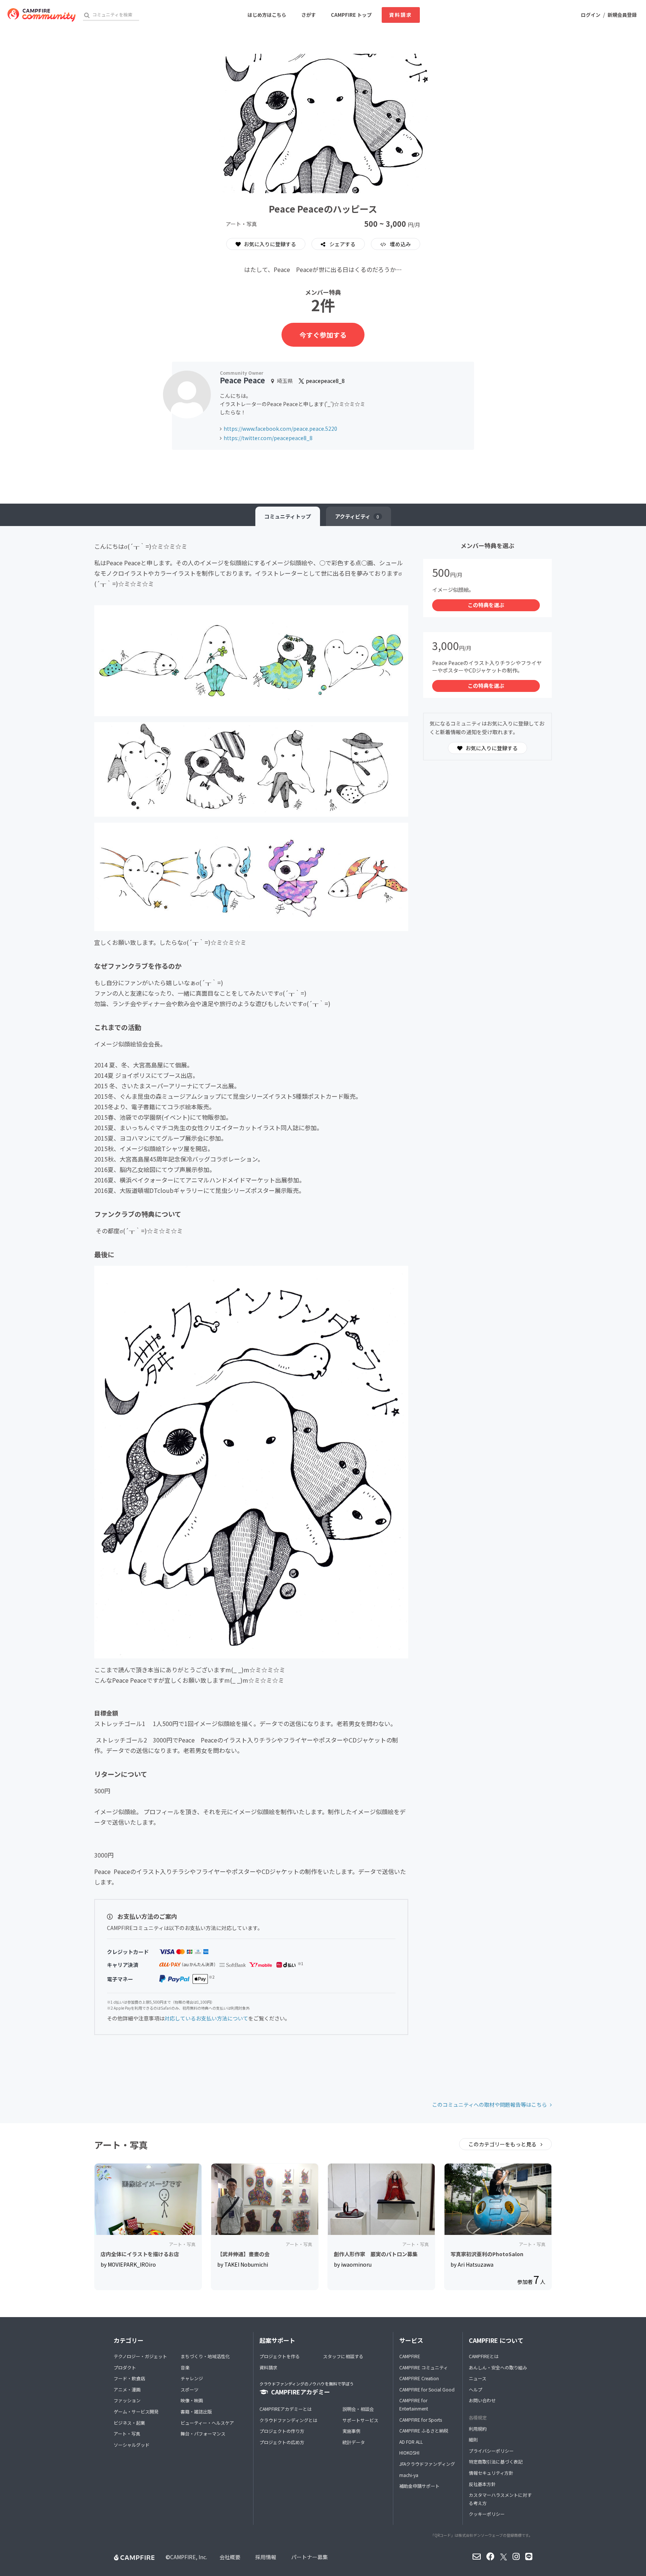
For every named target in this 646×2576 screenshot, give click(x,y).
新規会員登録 (622, 15)
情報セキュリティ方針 (491, 2473)
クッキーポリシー (487, 2514)
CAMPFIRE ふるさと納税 (424, 2430)
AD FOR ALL (411, 2442)
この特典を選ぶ (486, 605)
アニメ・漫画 (127, 2389)
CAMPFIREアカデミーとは (286, 2409)
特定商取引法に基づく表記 (496, 2461)
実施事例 (351, 2431)
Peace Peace (242, 380)
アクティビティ (357, 516)
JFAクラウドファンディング (427, 2464)
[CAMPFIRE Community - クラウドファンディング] (41, 15)
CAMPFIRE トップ (351, 15)
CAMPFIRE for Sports (421, 2420)
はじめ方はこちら (267, 15)
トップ (288, 516)
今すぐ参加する (323, 335)
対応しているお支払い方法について (206, 2018)
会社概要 (230, 2557)
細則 (473, 2439)
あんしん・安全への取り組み (498, 2367)
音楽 (185, 2367)
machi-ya (409, 2475)
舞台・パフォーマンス (203, 2433)
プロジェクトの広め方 (282, 2442)
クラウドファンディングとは (288, 2420)
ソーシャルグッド (132, 2445)
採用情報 (266, 2557)
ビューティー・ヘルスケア (207, 2423)
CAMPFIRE (410, 2356)
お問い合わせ (482, 2400)
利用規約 (478, 2429)
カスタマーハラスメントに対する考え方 (500, 2499)
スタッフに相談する (343, 2356)
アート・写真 (127, 2433)
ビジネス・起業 (129, 2423)
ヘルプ (476, 2389)
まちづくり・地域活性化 (205, 2356)
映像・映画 (192, 2400)
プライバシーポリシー (491, 2451)
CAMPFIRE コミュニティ (424, 2367)
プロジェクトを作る (280, 2356)
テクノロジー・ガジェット (140, 2356)
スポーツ (190, 2389)
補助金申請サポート (419, 2486)
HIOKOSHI (409, 2453)
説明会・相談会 (358, 2409)
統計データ (354, 2442)
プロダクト (125, 2367)
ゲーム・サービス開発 (136, 2411)
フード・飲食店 (129, 2378)
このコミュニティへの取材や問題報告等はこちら (490, 2105)
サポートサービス (360, 2420)
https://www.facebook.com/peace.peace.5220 (280, 429)
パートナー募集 (310, 2557)
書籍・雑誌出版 (196, 2411)
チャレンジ (192, 2378)
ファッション (127, 2400)
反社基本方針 (482, 2484)
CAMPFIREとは (484, 2356)
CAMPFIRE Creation (419, 2378)
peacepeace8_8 (325, 381)
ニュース (478, 2378)
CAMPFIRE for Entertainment (414, 2404)
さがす (309, 15)
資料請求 (401, 15)
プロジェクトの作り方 (282, 2431)
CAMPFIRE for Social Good (427, 2389)
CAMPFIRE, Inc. (189, 2557)
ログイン (591, 15)
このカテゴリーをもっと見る (503, 2144)
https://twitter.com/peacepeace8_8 (268, 438)
